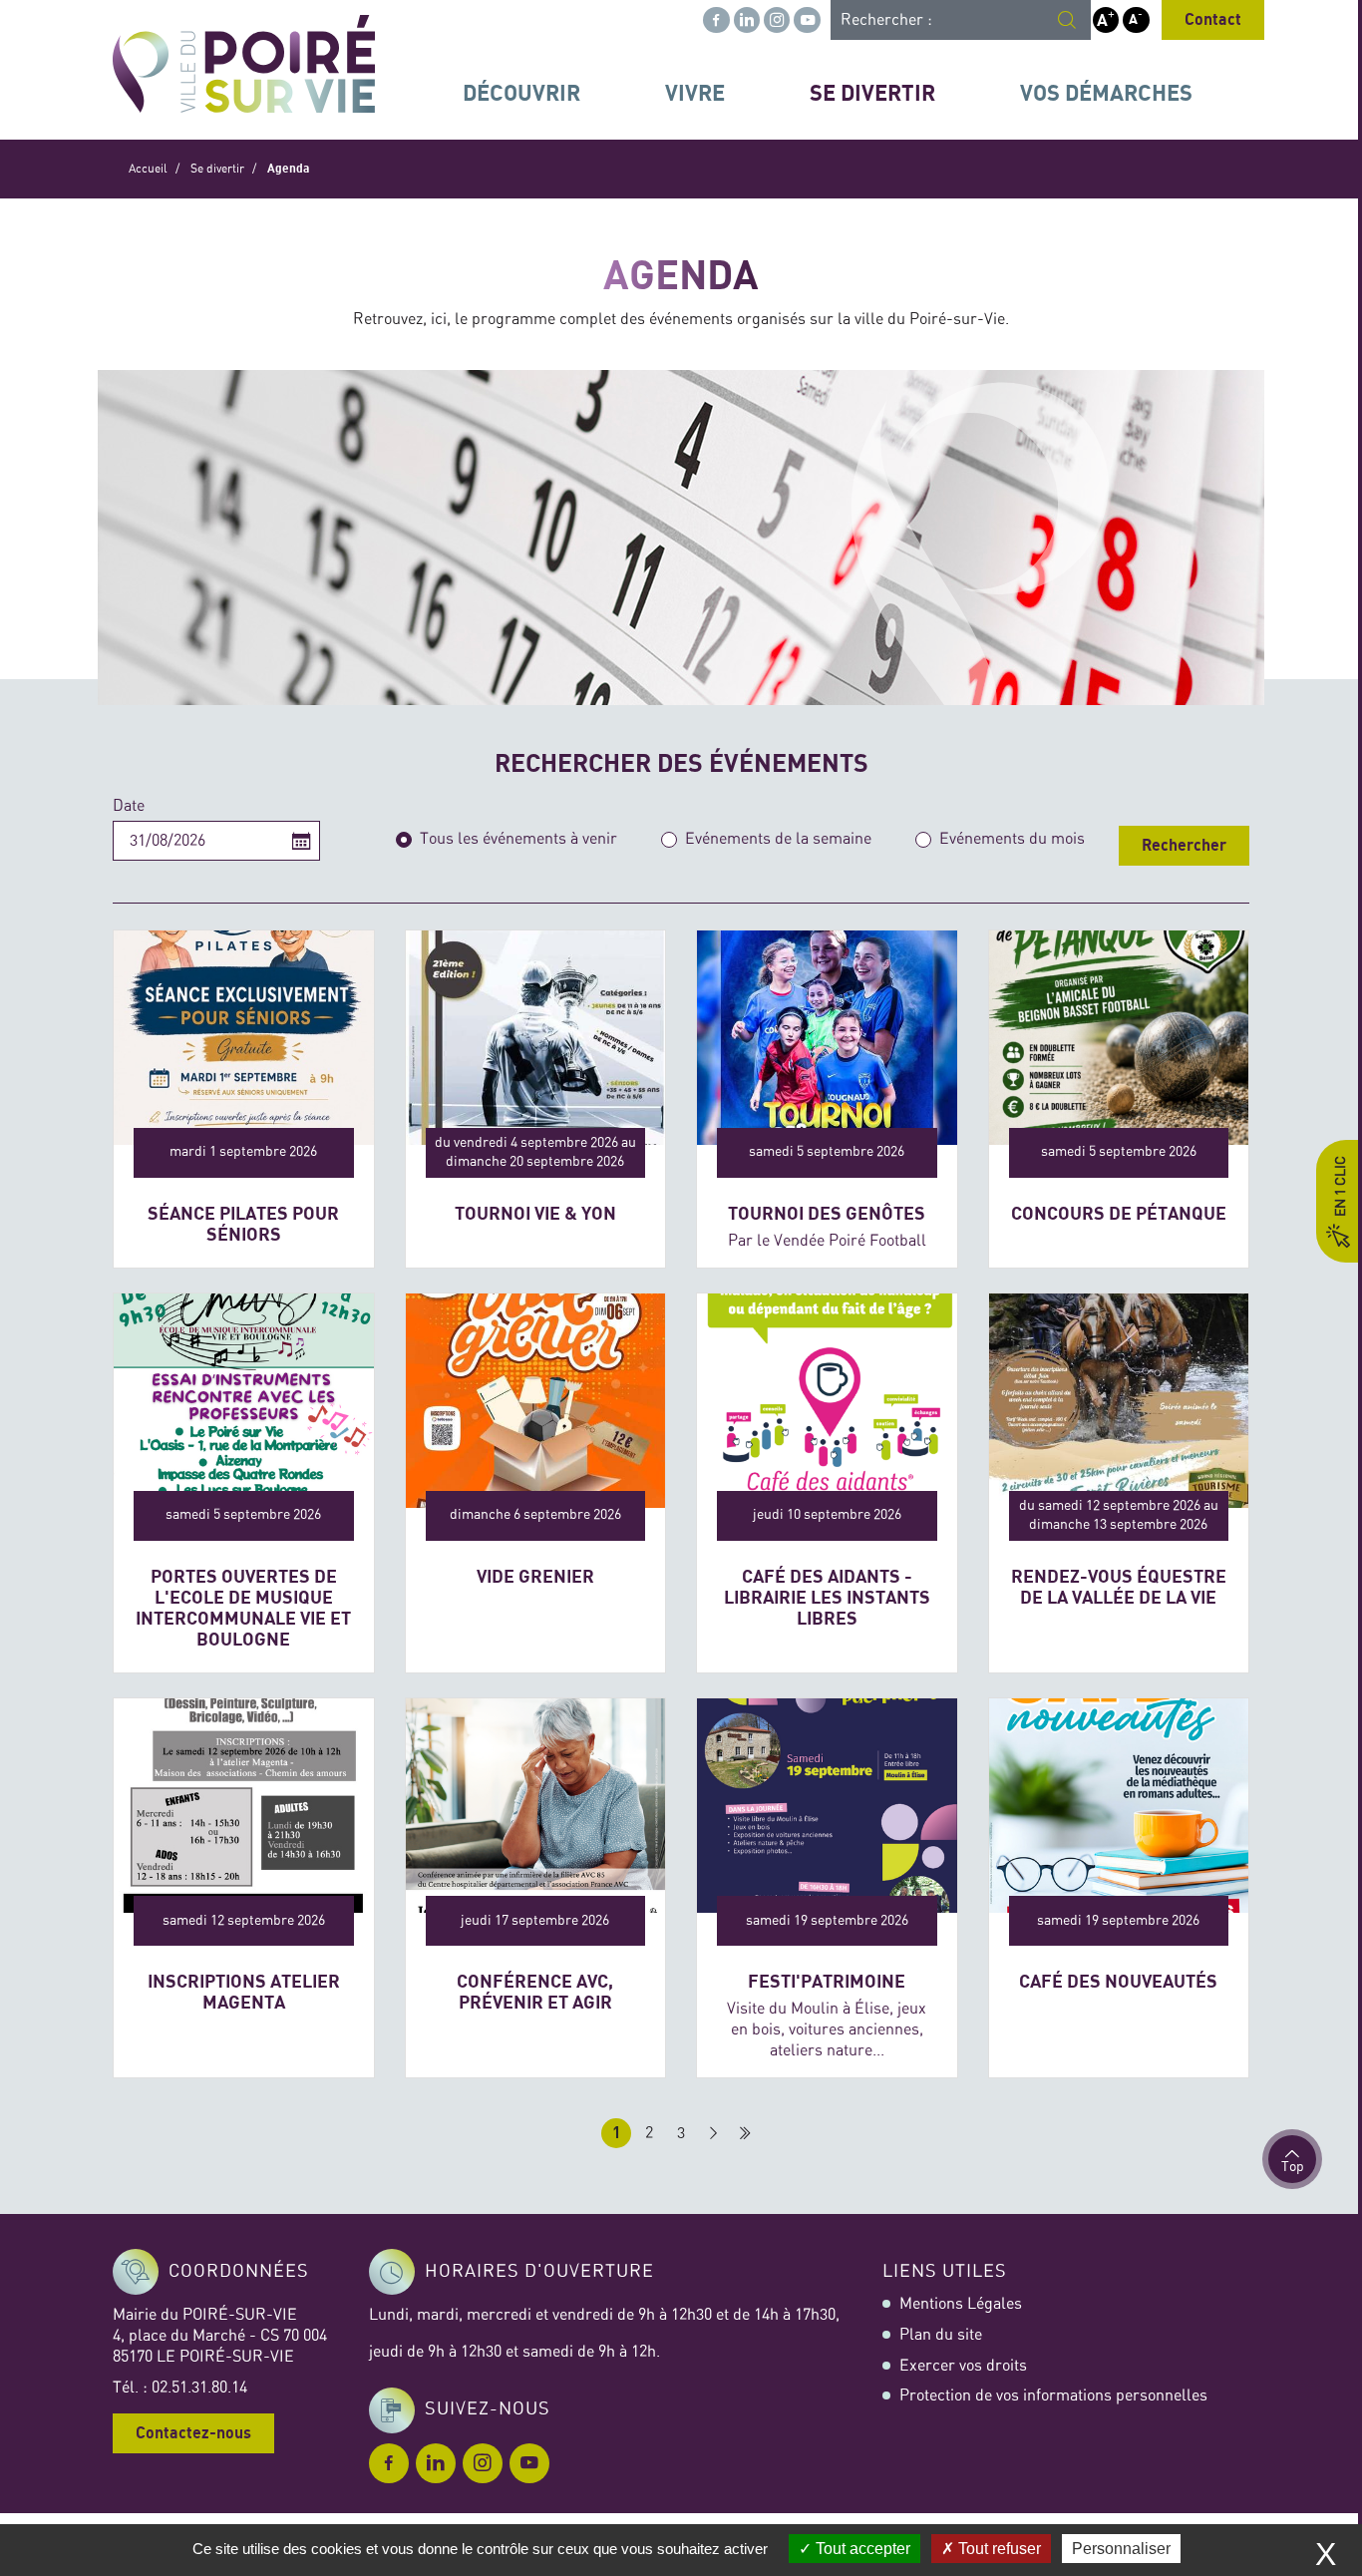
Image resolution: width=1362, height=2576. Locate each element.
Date (129, 806)
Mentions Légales (961, 2304)
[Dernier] (745, 2133)
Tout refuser (998, 2549)
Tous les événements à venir (518, 839)
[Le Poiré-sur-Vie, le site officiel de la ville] (244, 64)
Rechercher (1184, 846)
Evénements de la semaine (778, 839)
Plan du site (941, 2335)
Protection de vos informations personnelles (1053, 2395)
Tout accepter (861, 2549)
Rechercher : (886, 20)
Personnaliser (1121, 2549)
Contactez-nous (193, 2433)
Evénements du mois (1012, 839)
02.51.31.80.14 (199, 2388)
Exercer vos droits (963, 2366)
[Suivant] (713, 2133)
